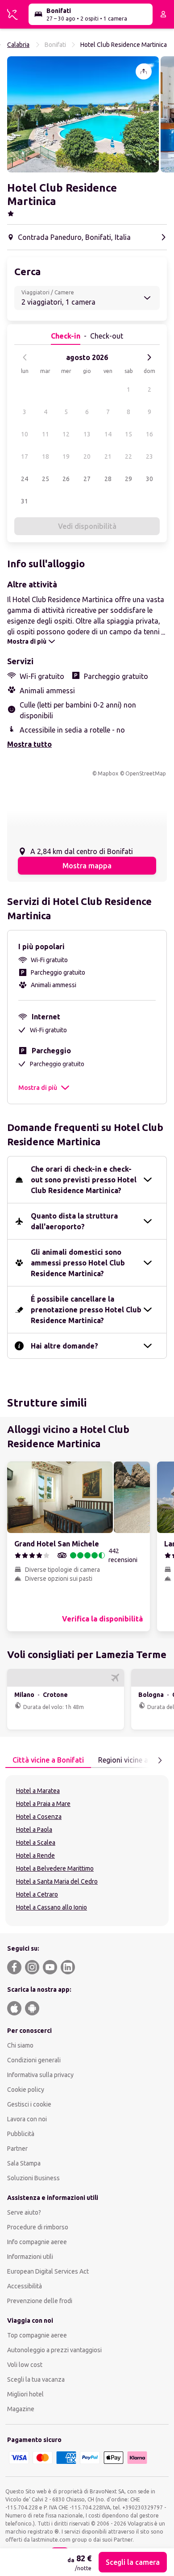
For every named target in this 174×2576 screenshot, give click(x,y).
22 (128, 457)
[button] (83, 114)
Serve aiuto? (24, 2212)
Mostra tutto (29, 744)
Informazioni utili (30, 2257)
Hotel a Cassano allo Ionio (52, 1907)
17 (25, 457)
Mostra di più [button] (38, 1088)
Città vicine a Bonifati (48, 1760)
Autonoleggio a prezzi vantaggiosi (54, 2350)
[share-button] (144, 71)
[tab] (48, 1760)
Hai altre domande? (64, 1346)
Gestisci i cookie (29, 2104)
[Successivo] (149, 357)
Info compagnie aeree (37, 2242)
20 (87, 457)
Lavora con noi (27, 2119)
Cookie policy (26, 2090)
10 (25, 434)
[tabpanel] (87, 1851)
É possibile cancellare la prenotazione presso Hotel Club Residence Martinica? (86, 1310)
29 (128, 479)
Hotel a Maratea (38, 1791)
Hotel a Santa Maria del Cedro (57, 1881)
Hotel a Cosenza (39, 1817)
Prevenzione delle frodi (40, 2301)
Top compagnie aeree (37, 2335)
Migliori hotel (25, 2394)
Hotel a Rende (35, 1856)
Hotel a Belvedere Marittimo (55, 1868)
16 (149, 434)
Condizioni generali (34, 2060)
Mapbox (108, 773)
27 (87, 479)
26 (66, 479)
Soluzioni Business (33, 2178)
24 (25, 479)
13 (87, 434)
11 (46, 434)
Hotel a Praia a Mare (43, 1804)
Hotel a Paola (34, 1830)
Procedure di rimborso (38, 2227)
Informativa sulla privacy (40, 2075)
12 (66, 434)
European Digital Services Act (48, 2271)
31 (25, 501)
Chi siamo (20, 2045)
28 (108, 479)
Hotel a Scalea (36, 1843)
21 (108, 457)
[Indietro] (25, 357)
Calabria (18, 45)
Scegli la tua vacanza (36, 2379)
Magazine (21, 2409)
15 (128, 434)
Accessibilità (25, 2286)
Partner (17, 2149)
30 (149, 479)
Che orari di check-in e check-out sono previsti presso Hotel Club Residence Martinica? (84, 1180)
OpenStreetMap (146, 773)
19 (66, 457)
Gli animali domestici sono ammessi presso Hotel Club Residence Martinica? (78, 1263)
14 (108, 434)
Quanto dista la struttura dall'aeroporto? (74, 1221)
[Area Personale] (163, 14)
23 (149, 457)
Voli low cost (25, 2365)
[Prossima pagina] (160, 1760)
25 (46, 479)
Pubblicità (21, 2134)
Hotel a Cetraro (37, 1894)
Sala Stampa (24, 2163)
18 (46, 457)
